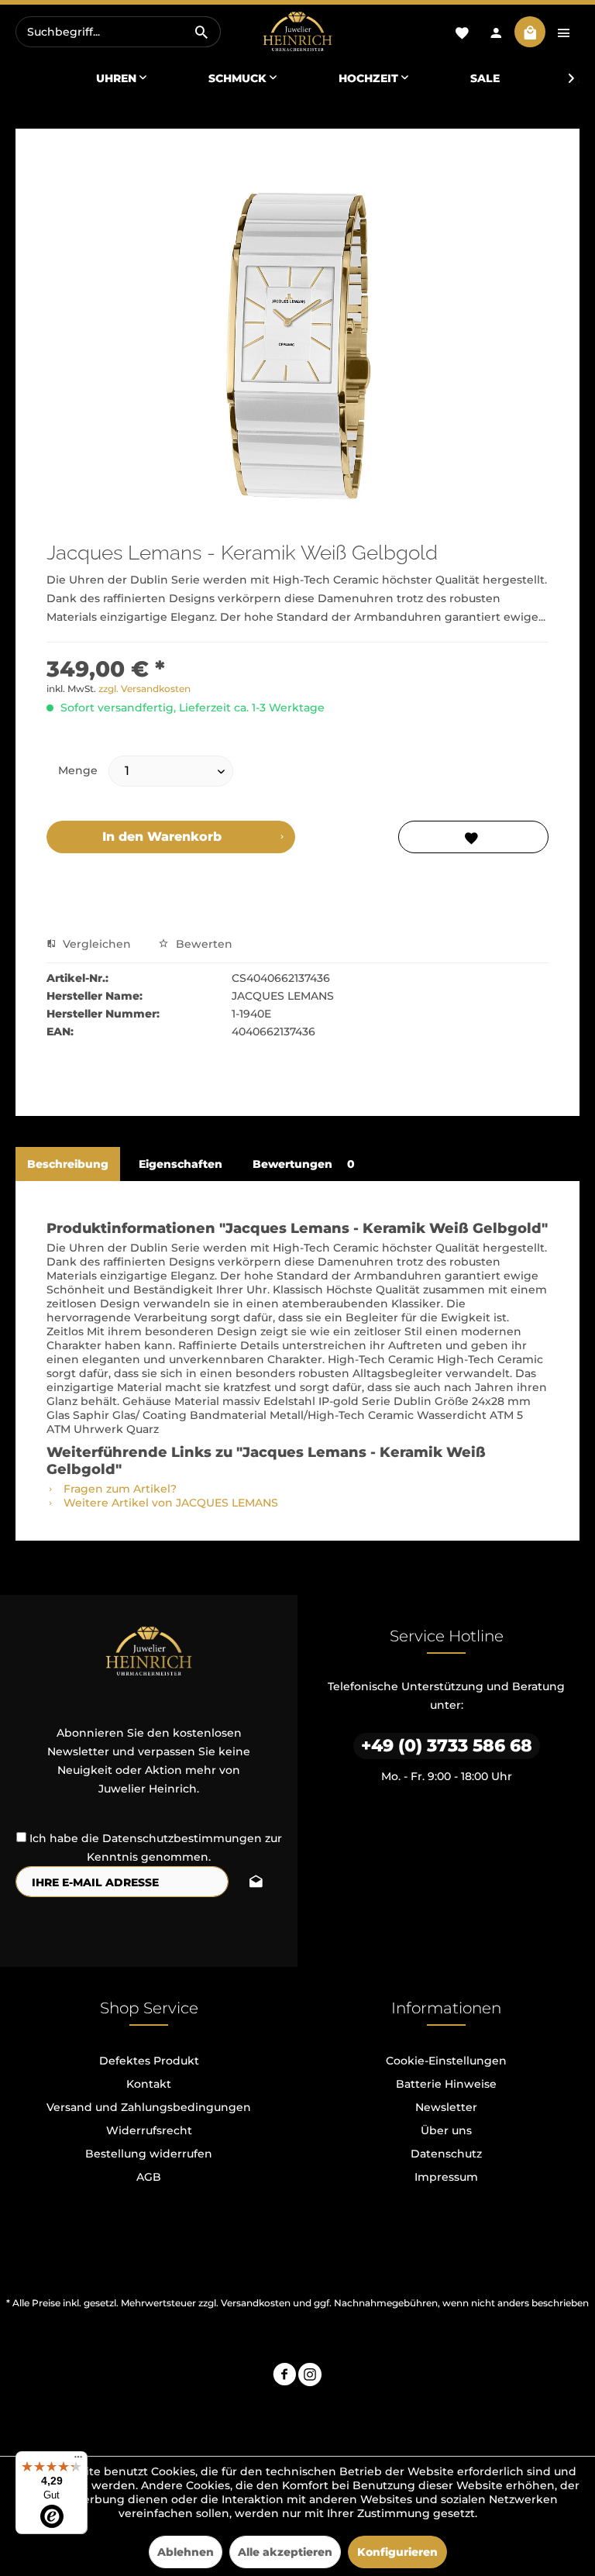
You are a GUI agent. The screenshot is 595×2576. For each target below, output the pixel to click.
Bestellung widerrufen (149, 2154)
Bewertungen (304, 1164)
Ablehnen (186, 2552)
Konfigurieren (397, 2552)
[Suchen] (201, 32)
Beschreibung (68, 1164)
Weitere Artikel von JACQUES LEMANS (169, 1503)
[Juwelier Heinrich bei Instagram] (310, 2376)
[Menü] (78, 2461)
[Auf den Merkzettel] (473, 837)
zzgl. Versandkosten (144, 689)
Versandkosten (256, 2303)
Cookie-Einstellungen (446, 2061)
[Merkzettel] (462, 32)
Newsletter (446, 2107)
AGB (149, 2177)
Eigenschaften (181, 1164)
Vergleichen (95, 944)
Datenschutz (446, 2154)
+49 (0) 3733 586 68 (447, 1746)
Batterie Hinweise (446, 2084)
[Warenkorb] (530, 32)
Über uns (446, 2130)
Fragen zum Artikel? (119, 1489)
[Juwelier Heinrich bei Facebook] (284, 2376)
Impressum (446, 2177)
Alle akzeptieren (285, 2552)
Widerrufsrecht (149, 2130)
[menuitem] (118, 32)
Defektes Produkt (149, 2061)
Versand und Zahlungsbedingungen (149, 2107)
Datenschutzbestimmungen (182, 1838)
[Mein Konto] (496, 32)
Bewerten (203, 944)
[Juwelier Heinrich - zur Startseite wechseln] (297, 32)
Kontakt (149, 2084)
